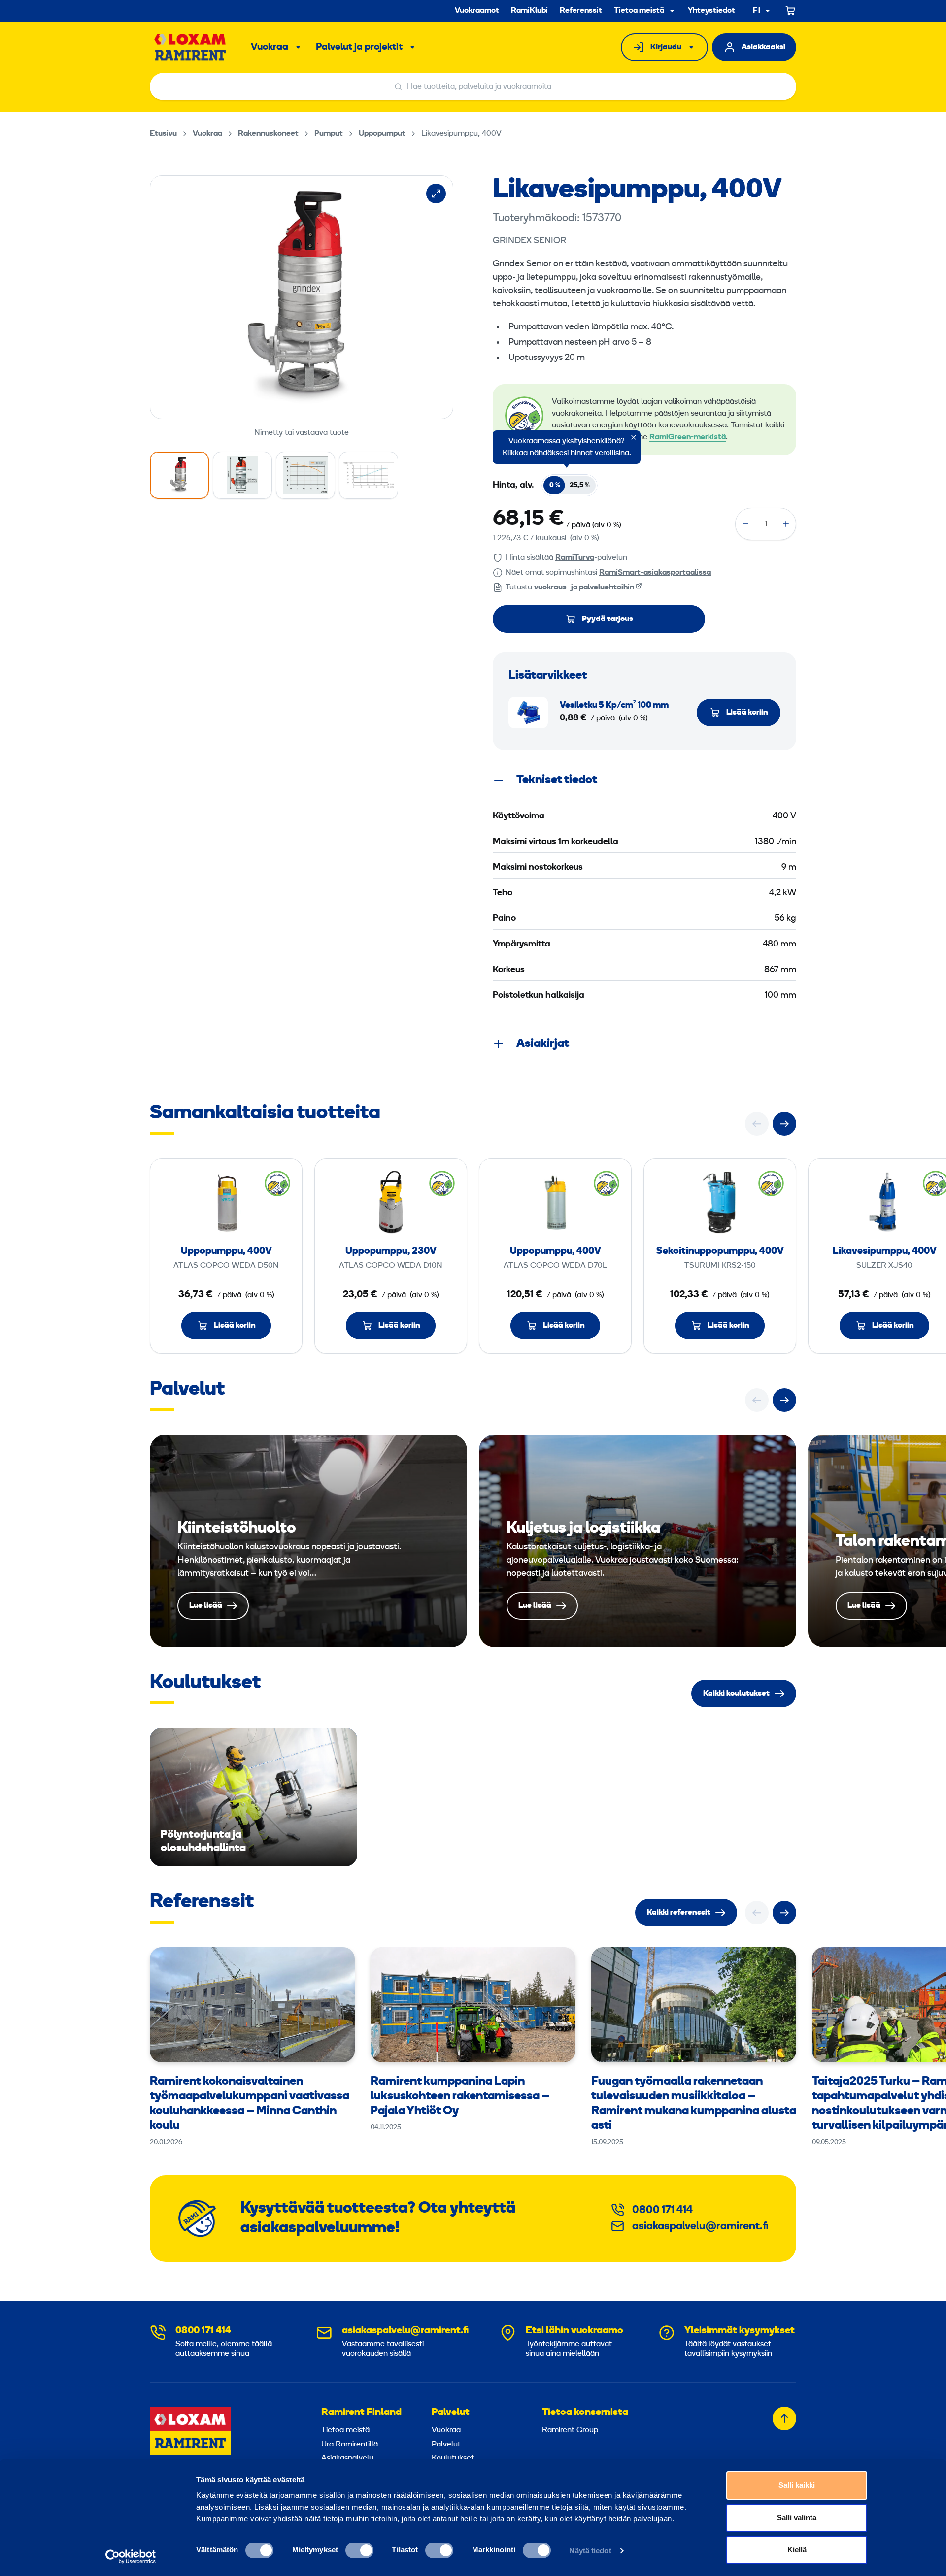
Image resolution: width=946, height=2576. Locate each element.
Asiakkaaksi (763, 47)
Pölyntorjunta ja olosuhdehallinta (253, 1797)
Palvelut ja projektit (359, 47)
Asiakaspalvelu (347, 2458)
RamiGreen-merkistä (688, 437)
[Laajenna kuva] (436, 194)
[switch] (359, 2550)
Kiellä (797, 2550)
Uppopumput (382, 134)
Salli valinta (797, 2518)
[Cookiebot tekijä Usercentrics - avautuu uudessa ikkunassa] (131, 2557)
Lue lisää (308, 1541)
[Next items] (784, 1124)
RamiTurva (575, 558)
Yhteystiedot (711, 11)
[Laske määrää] (745, 524)
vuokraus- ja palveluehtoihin (584, 587)
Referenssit (581, 11)
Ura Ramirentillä (350, 2445)
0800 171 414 (662, 2210)
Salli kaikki (797, 2485)
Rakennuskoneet (268, 134)
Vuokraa (270, 47)
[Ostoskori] (791, 11)
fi (757, 11)
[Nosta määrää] (786, 524)
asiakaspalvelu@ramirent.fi (700, 2227)
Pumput (329, 134)
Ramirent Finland (361, 2413)
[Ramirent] (190, 47)
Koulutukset (453, 2458)
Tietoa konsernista (585, 2413)
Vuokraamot (477, 11)
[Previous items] (757, 1124)
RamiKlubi (529, 11)
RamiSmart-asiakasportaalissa (655, 573)
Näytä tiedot (590, 2551)
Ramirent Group (570, 2430)
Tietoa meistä (639, 11)
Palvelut (451, 2413)
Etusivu (163, 134)
